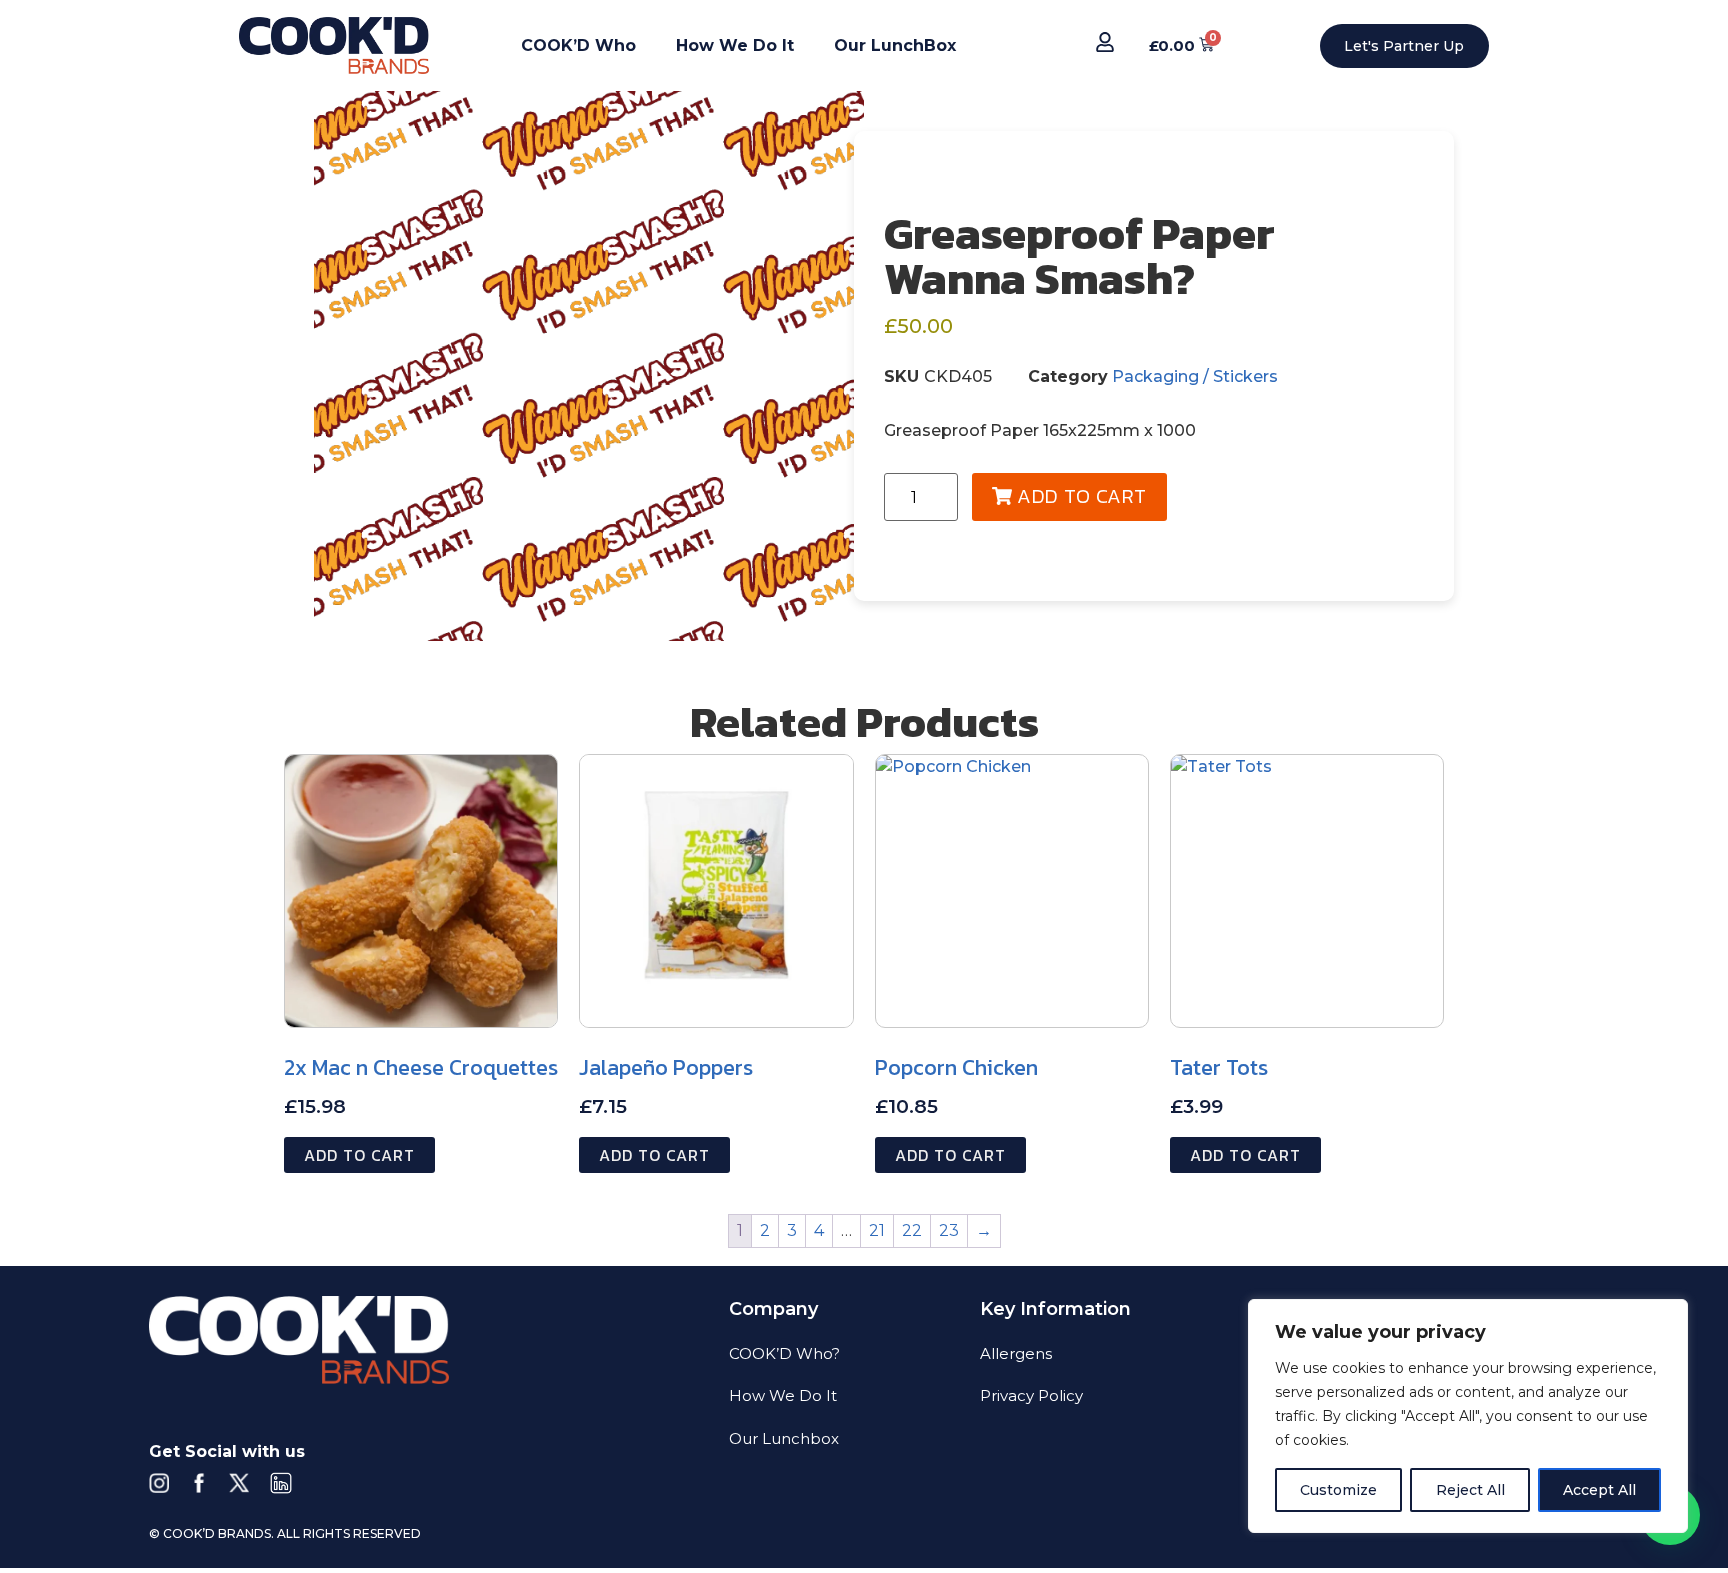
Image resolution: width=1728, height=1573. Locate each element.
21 (877, 1230)
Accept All (1599, 1490)
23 (949, 1230)
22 (912, 1230)
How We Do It (735, 45)
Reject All (1470, 1490)
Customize (1338, 1490)
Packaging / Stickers (1195, 376)
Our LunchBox (895, 45)
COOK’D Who (578, 45)
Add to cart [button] (359, 1155)
